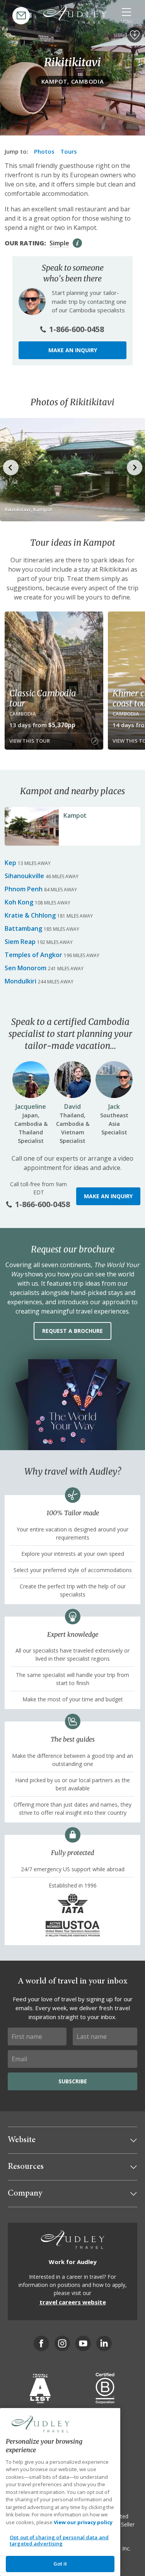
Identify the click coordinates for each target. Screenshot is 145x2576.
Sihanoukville (24, 876)
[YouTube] (83, 2343)
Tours (69, 151)
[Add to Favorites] (135, 35)
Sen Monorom (26, 968)
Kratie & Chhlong (30, 915)
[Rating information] (77, 243)
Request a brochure (72, 1331)
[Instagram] (62, 2343)
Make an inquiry (73, 350)
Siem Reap (20, 942)
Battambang (23, 928)
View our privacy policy (83, 2522)
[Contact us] (21, 16)
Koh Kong (19, 902)
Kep (10, 863)
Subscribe (73, 2081)
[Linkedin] (104, 2343)
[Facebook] (41, 2343)
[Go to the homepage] (75, 15)
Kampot (75, 815)
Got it (60, 2564)
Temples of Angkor (33, 955)
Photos (44, 151)
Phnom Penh (24, 889)
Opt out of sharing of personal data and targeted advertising (59, 2540)
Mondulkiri (20, 981)
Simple (59, 243)
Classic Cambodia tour (43, 698)
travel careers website (73, 2302)
